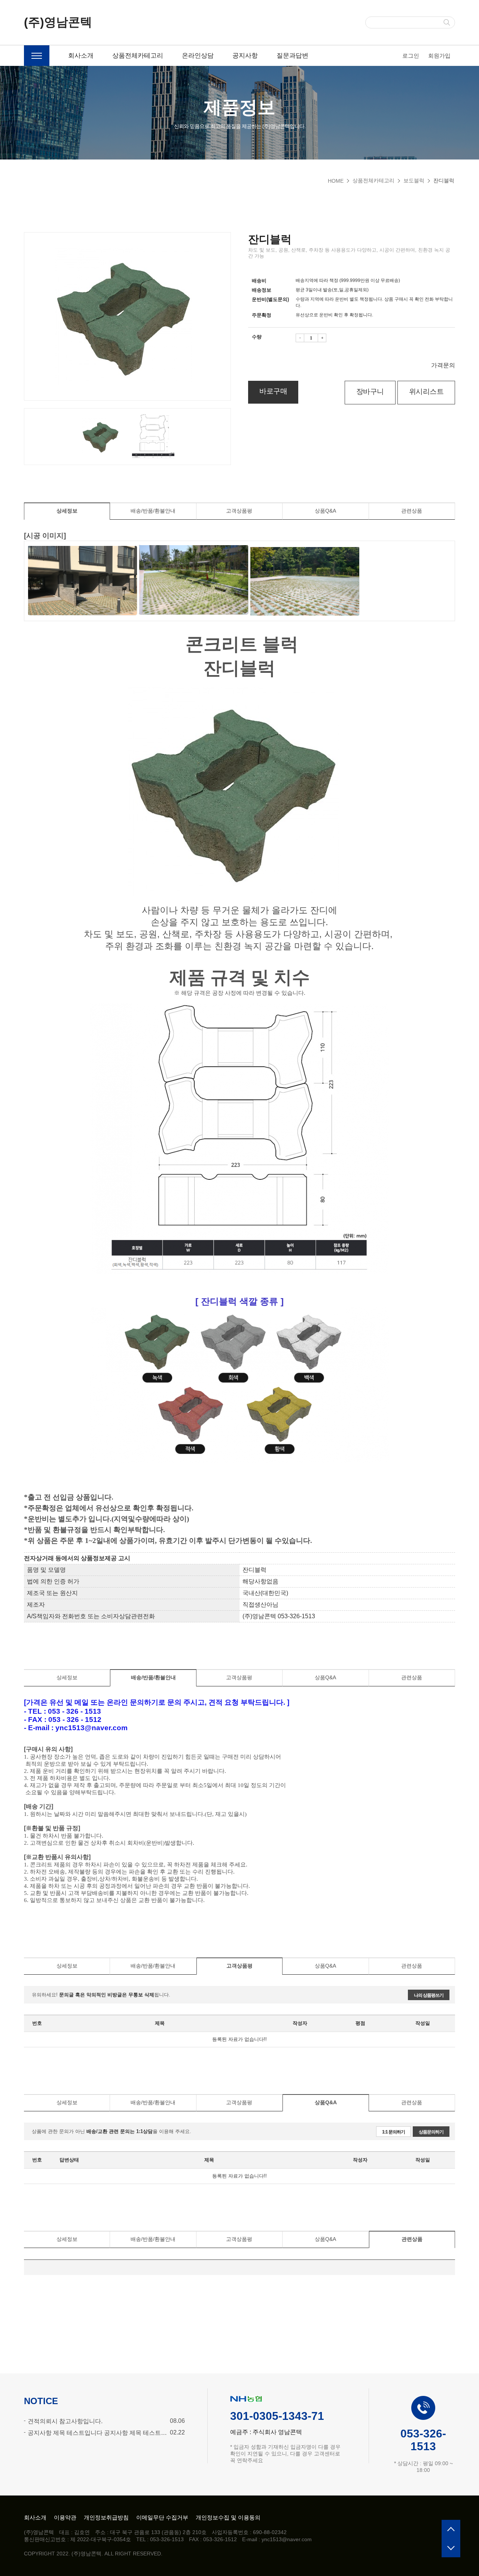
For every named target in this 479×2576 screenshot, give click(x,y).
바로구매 (273, 391)
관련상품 (412, 511)
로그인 (411, 56)
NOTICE (41, 2401)
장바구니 (370, 391)
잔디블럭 (444, 180)
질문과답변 (292, 56)
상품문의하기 (431, 2132)
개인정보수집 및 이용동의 (228, 2517)
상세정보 (67, 511)
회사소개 (81, 56)
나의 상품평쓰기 (429, 1995)
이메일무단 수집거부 (162, 2517)
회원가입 (439, 56)
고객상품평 (239, 511)
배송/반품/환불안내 (153, 511)
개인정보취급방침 (106, 2517)
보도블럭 (414, 180)
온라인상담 (198, 56)
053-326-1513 (423, 2440)
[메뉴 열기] (37, 56)
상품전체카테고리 (138, 56)
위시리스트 (426, 391)
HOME (336, 181)
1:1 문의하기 (393, 2132)
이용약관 (65, 2517)
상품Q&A (325, 511)
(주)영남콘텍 (58, 22)
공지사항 (245, 56)
